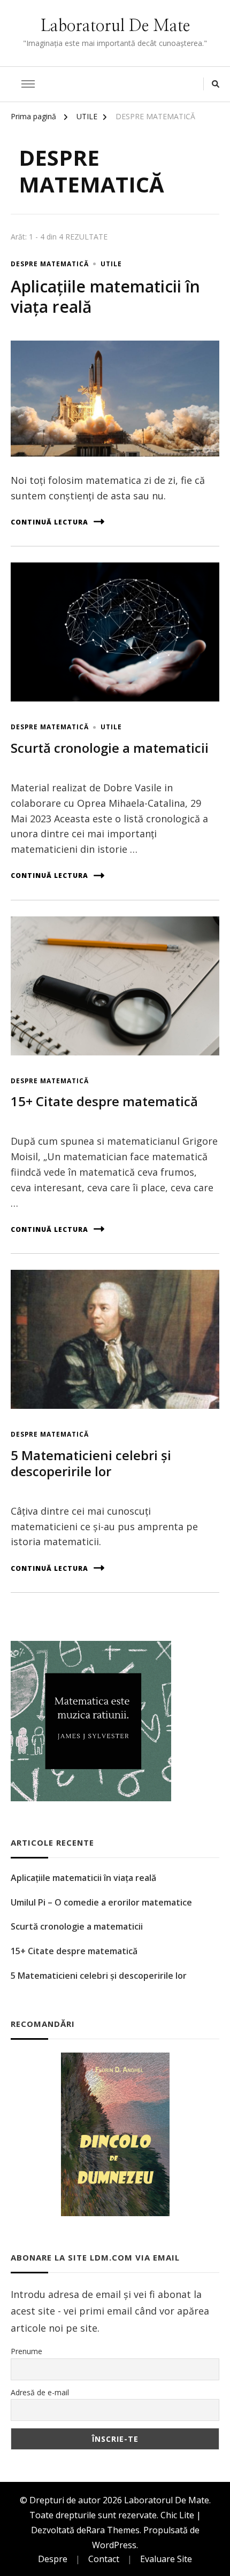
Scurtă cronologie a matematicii (110, 748)
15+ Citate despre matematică (104, 1101)
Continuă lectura (49, 522)
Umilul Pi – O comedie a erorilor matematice (101, 1902)
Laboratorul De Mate (115, 26)
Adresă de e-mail (40, 2392)
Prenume (26, 2351)
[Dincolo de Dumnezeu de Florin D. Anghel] (115, 2134)
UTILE (111, 264)
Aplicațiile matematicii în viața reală (105, 296)
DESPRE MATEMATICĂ (50, 264)
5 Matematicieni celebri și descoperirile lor (91, 1463)
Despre (53, 2559)
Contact (104, 2559)
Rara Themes (113, 2530)
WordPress (114, 2545)
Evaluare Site (166, 2559)
